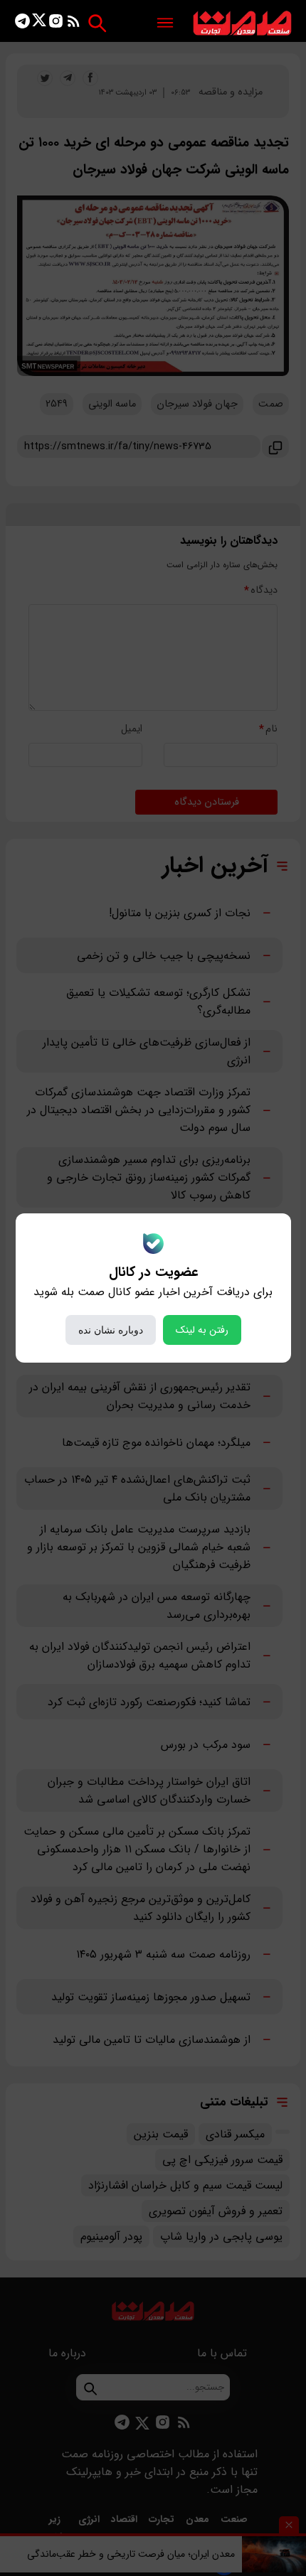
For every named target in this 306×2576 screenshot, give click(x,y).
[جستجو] (97, 23)
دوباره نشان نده (111, 1330)
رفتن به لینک (202, 1330)
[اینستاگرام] (56, 24)
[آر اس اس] (74, 24)
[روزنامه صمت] (242, 24)
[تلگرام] (22, 24)
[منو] (165, 24)
